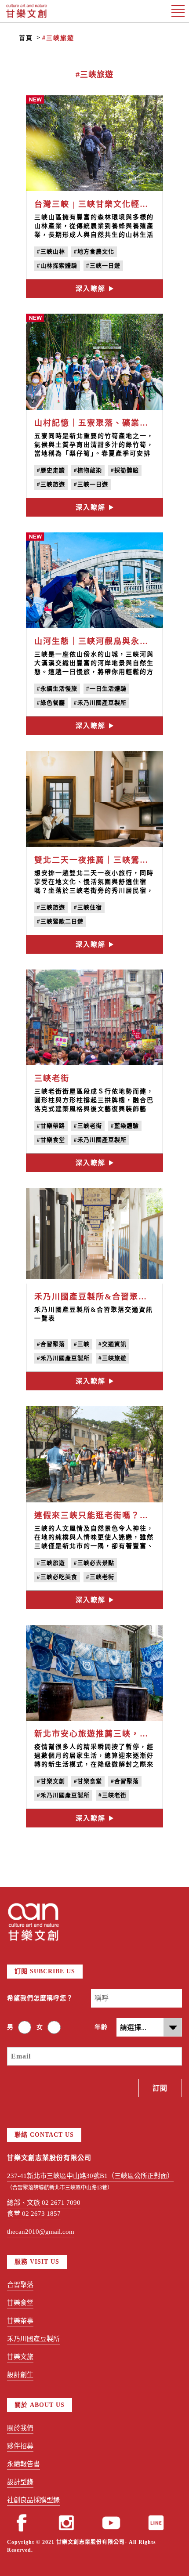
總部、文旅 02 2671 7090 (44, 2203)
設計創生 (20, 2375)
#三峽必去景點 (94, 1563)
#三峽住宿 (88, 907)
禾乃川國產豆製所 (33, 2339)
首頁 (26, 38)
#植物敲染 (88, 470)
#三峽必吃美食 (57, 1577)
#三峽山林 (51, 251)
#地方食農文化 (94, 251)
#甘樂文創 (51, 1781)
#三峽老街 (88, 1126)
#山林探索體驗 (57, 266)
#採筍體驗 (125, 470)
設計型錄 (20, 2482)
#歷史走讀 (51, 470)
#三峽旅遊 (58, 38)
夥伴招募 (20, 2446)
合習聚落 (20, 2285)
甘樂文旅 (20, 2357)
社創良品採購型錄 (33, 2500)
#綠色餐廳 (51, 703)
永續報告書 (24, 2464)
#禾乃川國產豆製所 (100, 703)
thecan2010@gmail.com (41, 2232)
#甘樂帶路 (51, 1126)
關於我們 (20, 2428)
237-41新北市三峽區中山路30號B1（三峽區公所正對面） (90, 2176)
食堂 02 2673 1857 (34, 2214)
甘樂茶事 (20, 2321)
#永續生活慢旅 (57, 689)
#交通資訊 (113, 1344)
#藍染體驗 (125, 1126)
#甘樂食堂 (51, 1140)
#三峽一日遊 (103, 266)
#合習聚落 (51, 1344)
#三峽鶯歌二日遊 (60, 921)
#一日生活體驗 (106, 689)
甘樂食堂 (20, 2303)
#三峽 (82, 1344)
